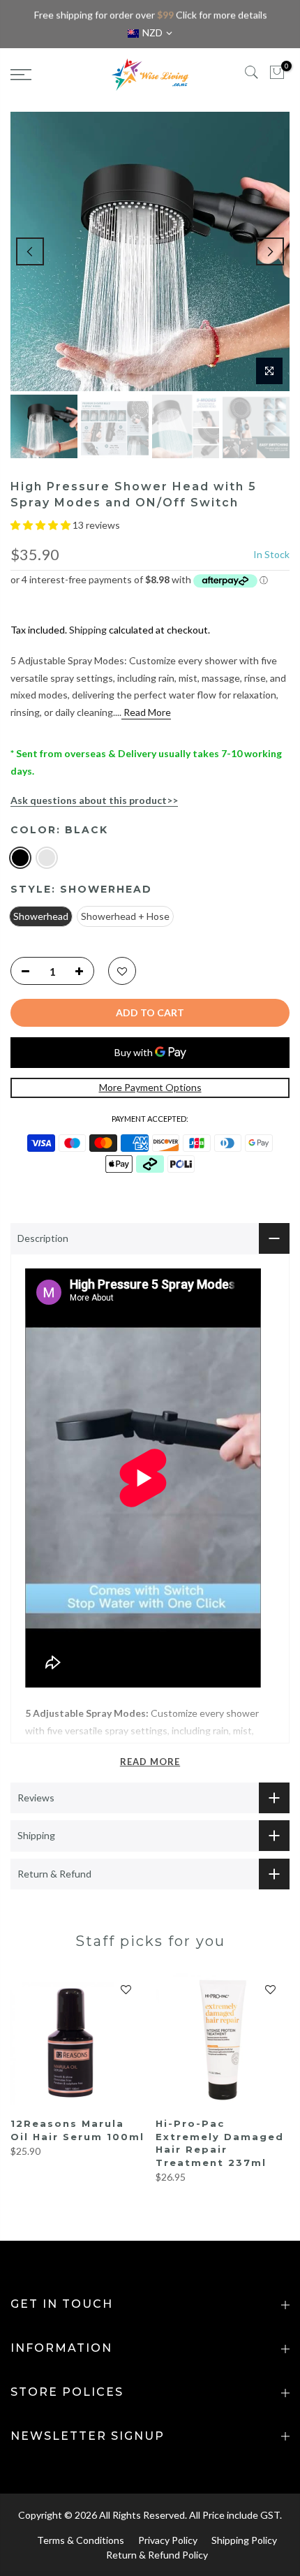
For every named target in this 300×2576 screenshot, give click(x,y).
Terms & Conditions (81, 2540)
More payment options (150, 1087)
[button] (42, 525)
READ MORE (150, 1762)
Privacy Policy (168, 2540)
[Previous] (30, 251)
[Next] (270, 251)
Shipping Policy (244, 2540)
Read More (146, 712)
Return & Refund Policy (157, 2555)
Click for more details (221, 15)
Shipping (88, 630)
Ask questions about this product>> (94, 800)
